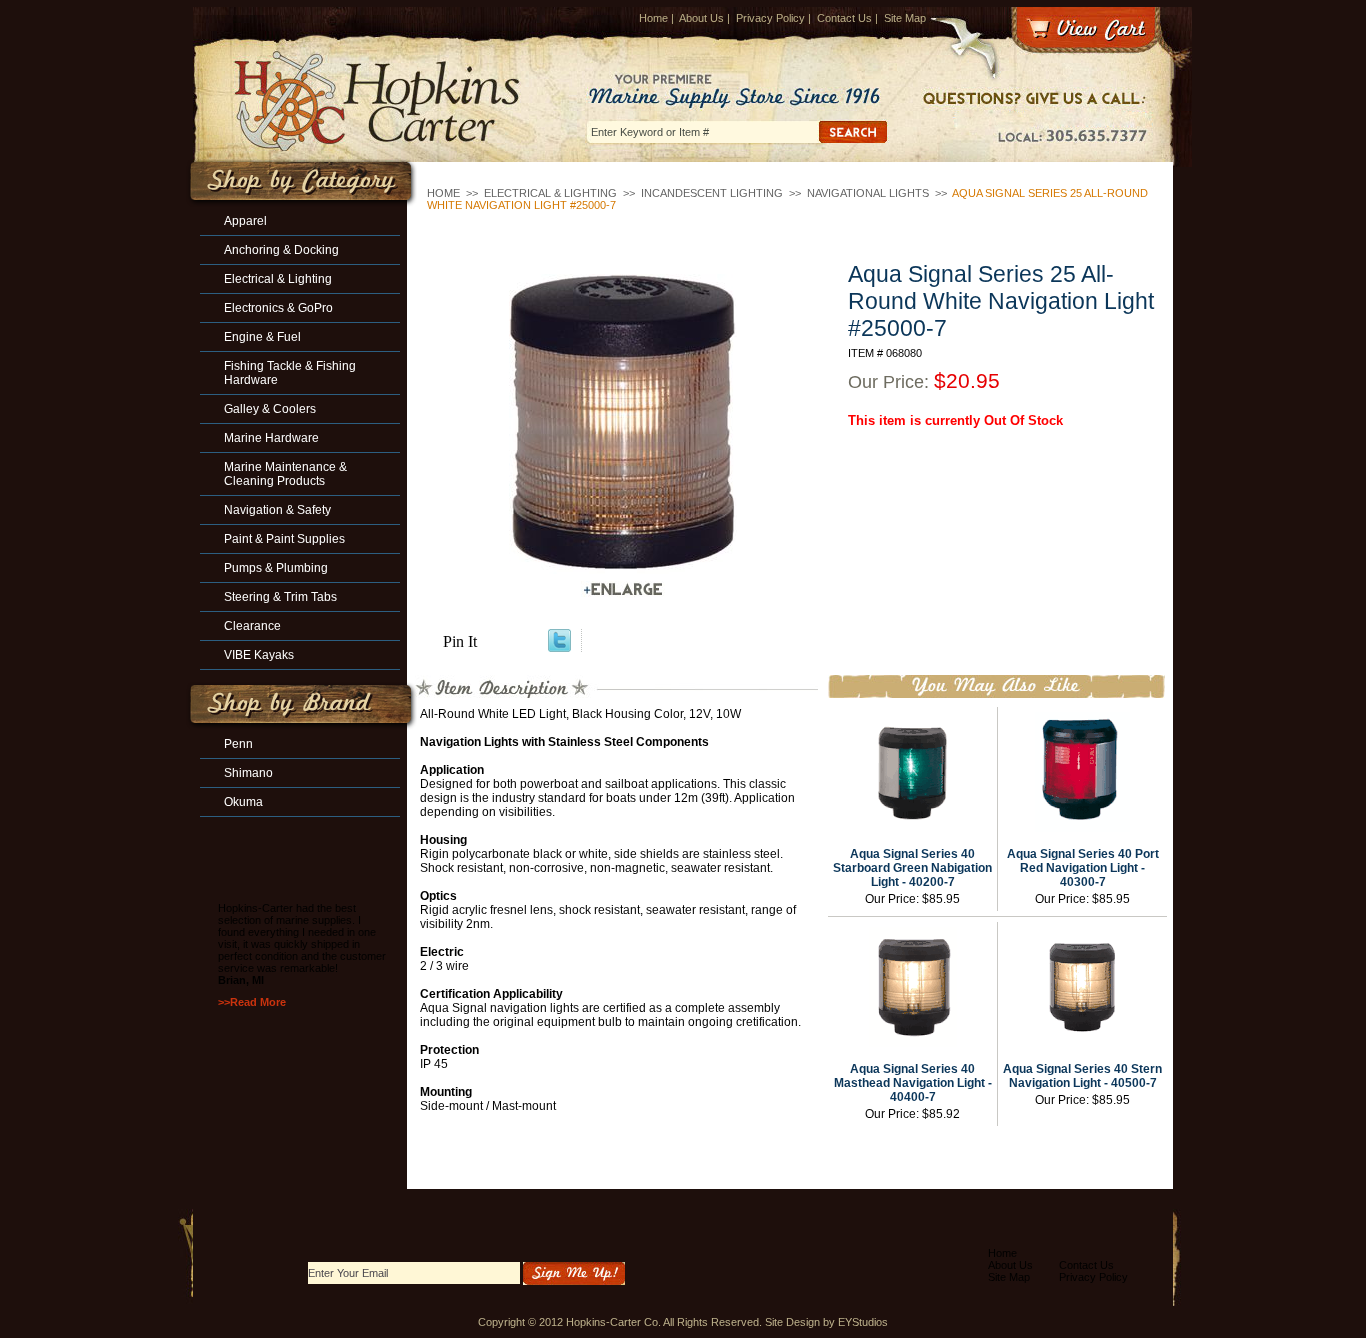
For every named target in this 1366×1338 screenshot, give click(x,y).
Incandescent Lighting (712, 193)
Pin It (460, 641)
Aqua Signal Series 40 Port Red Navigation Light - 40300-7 (1083, 868)
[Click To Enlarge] (623, 589)
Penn (238, 744)
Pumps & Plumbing (276, 568)
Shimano (248, 773)
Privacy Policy (770, 18)
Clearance (252, 626)
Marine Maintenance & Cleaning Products (285, 474)
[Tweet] (559, 646)
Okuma (243, 802)
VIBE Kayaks (259, 655)
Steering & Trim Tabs (280, 597)
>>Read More (252, 1002)
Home (653, 18)
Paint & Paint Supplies (284, 539)
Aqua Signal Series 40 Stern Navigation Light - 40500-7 (1082, 1076)
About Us (701, 18)
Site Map (905, 18)
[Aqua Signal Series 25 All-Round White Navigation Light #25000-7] (623, 424)
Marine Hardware (271, 438)
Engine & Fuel (262, 337)
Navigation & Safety (277, 510)
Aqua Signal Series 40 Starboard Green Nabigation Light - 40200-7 (912, 868)
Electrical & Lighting (550, 193)
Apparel (245, 221)
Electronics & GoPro (278, 308)
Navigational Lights (868, 193)
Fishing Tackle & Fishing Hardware (290, 373)
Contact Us (844, 18)
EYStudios (863, 1322)
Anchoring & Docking (281, 250)
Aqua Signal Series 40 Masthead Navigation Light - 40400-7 (913, 1083)
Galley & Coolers (270, 409)
